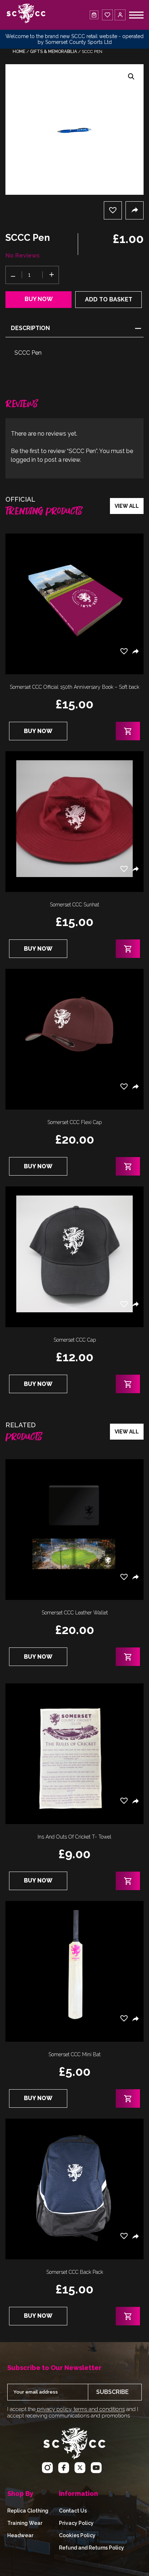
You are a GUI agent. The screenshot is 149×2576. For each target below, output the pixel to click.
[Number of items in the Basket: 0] (94, 15)
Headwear (20, 2535)
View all (127, 506)
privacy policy (53, 2409)
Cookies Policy (77, 2535)
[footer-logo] (74, 2458)
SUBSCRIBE (112, 2392)
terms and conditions (99, 2409)
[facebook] (64, 2469)
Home (19, 52)
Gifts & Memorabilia (54, 52)
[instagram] (47, 2469)
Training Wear (25, 2523)
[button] (131, 77)
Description (30, 328)
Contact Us (73, 2511)
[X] (80, 2469)
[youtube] (96, 2469)
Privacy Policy (76, 2523)
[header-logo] (26, 15)
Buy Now (39, 299)
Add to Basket (109, 299)
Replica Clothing (28, 2511)
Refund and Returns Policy (91, 2548)
